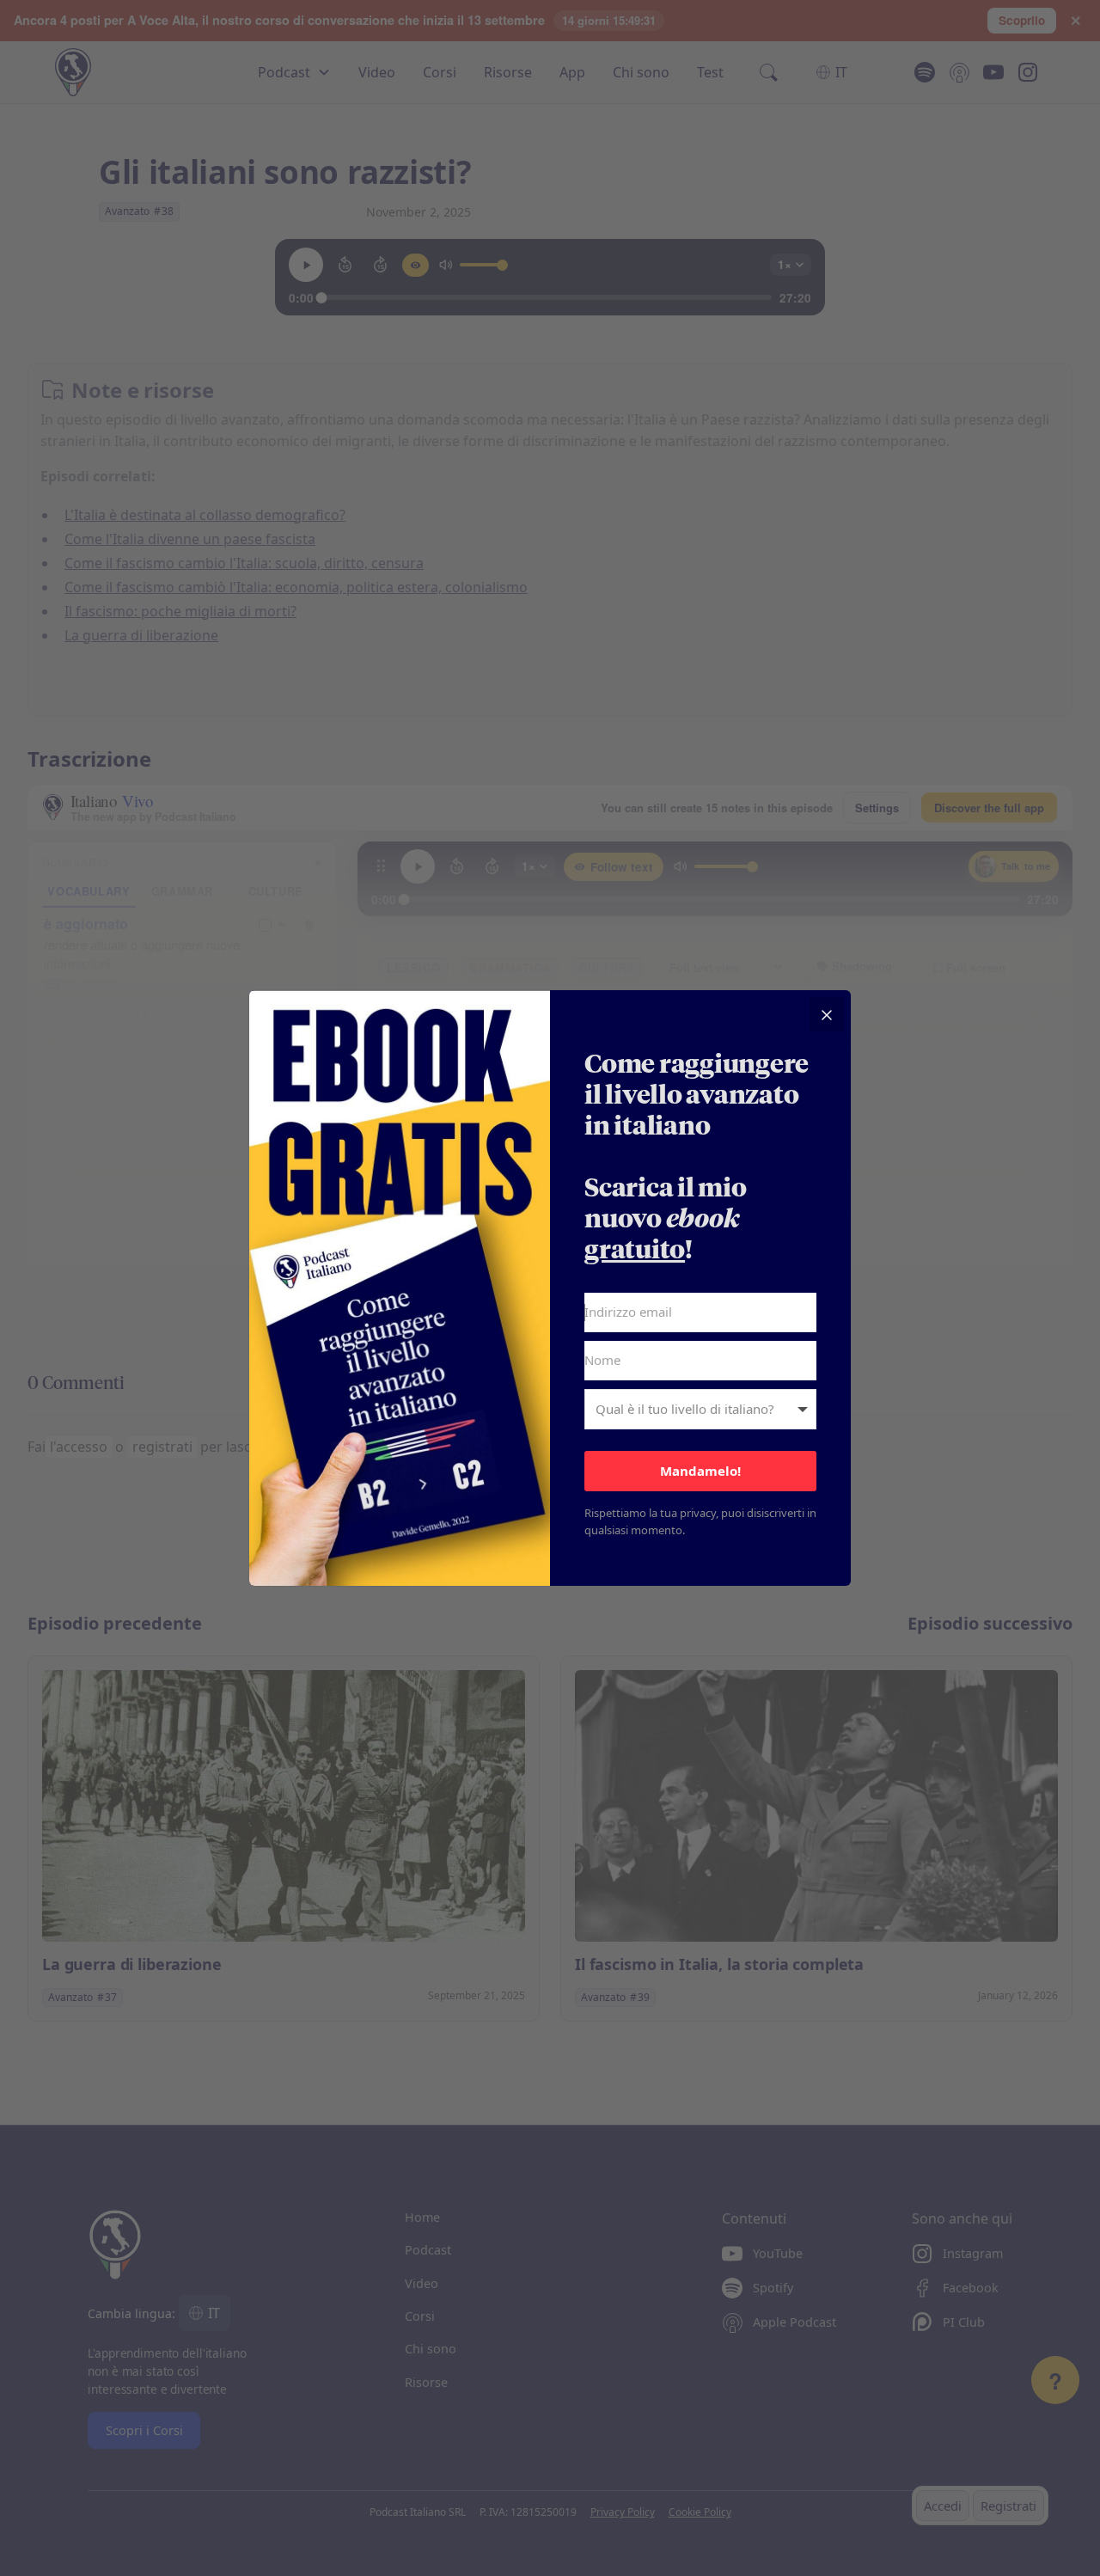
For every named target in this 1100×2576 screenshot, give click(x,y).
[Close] (827, 1014)
